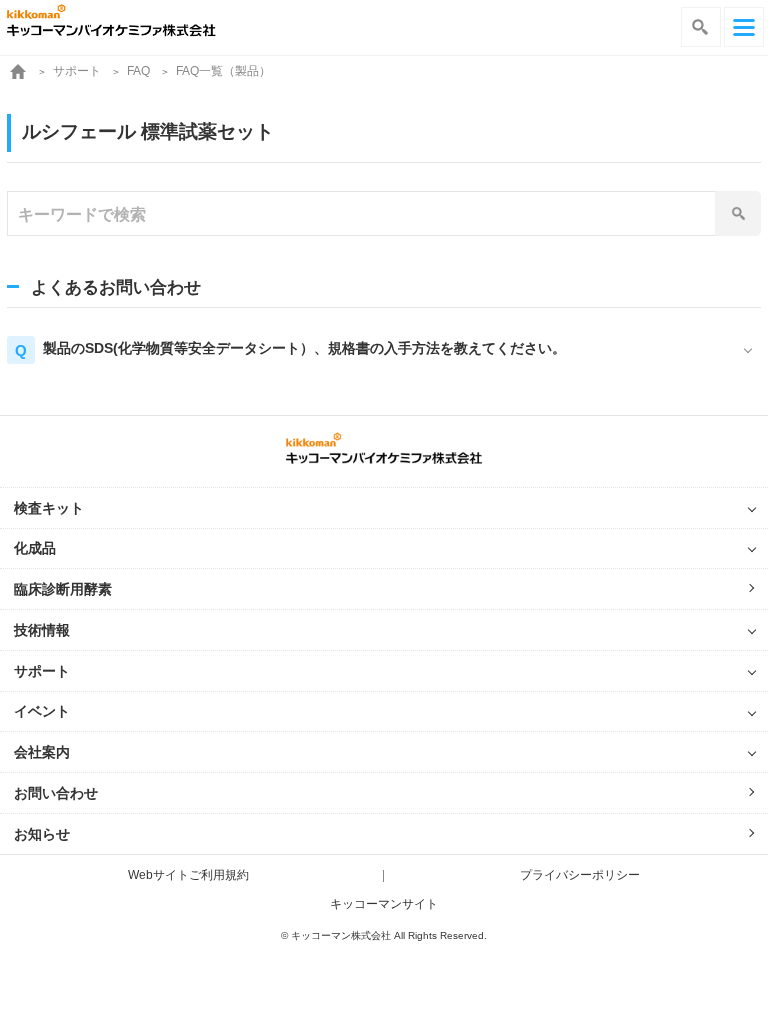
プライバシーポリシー (580, 875)
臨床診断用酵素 (63, 589)
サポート (77, 71)
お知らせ (42, 834)
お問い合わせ (56, 793)
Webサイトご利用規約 (188, 875)
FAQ (138, 71)
